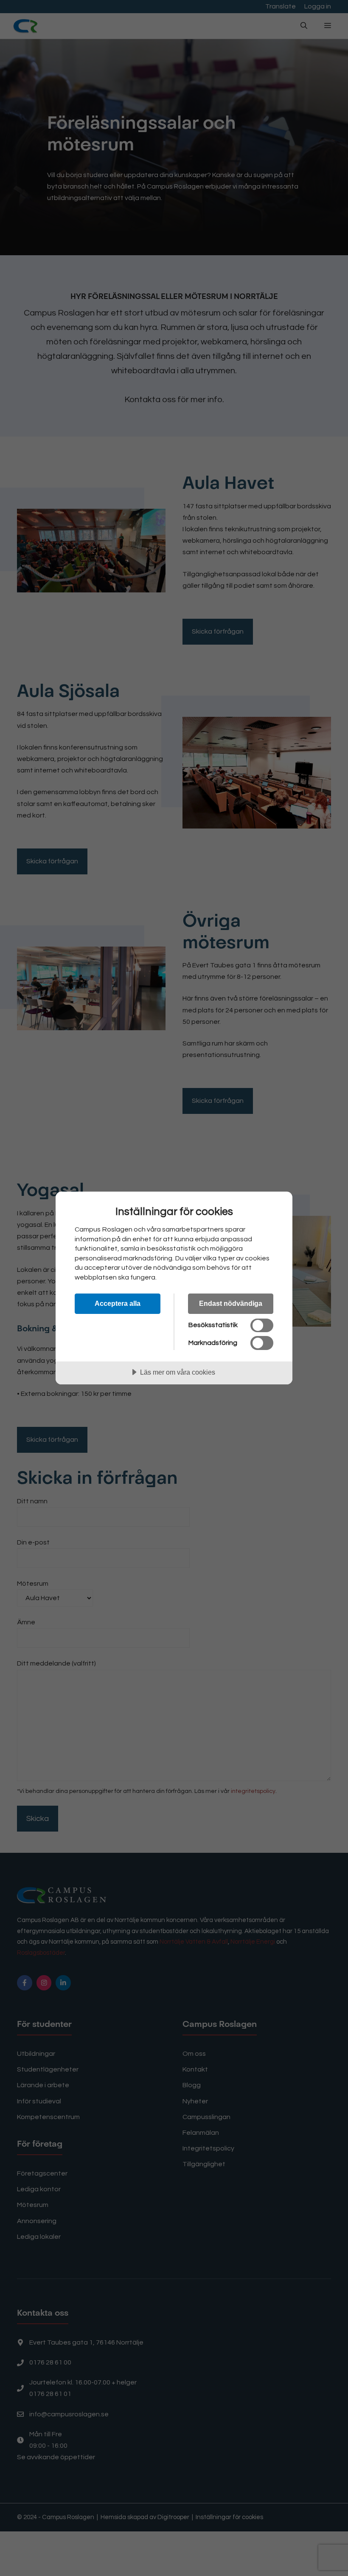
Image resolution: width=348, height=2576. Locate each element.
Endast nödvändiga (231, 1303)
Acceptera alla (118, 1303)
